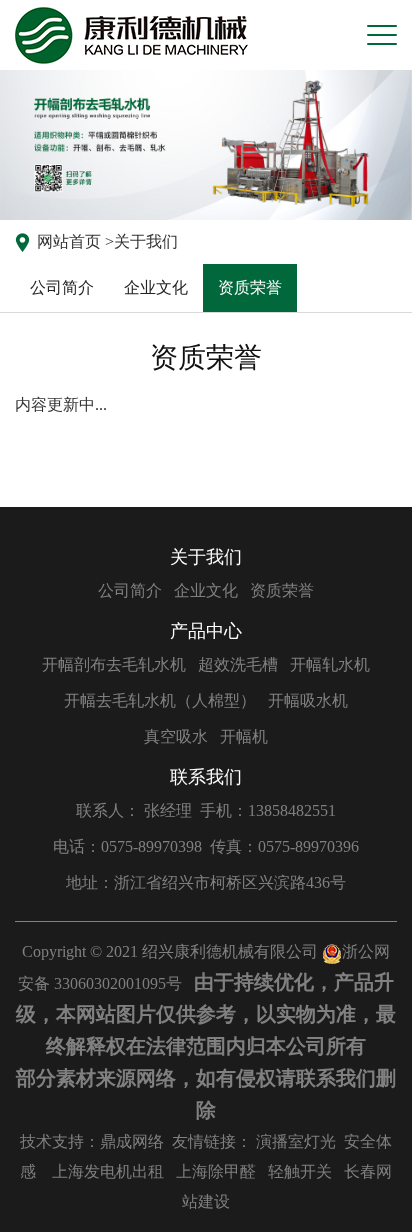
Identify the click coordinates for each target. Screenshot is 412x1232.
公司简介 (62, 287)
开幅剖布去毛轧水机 (114, 664)
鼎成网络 (132, 1141)
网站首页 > (75, 241)
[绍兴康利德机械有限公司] (131, 35)
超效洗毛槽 (238, 664)
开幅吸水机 (308, 700)
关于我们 (146, 241)
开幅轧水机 (330, 664)
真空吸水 (176, 736)
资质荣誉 (250, 287)
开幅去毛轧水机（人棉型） (160, 700)
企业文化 (156, 287)
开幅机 (244, 736)
